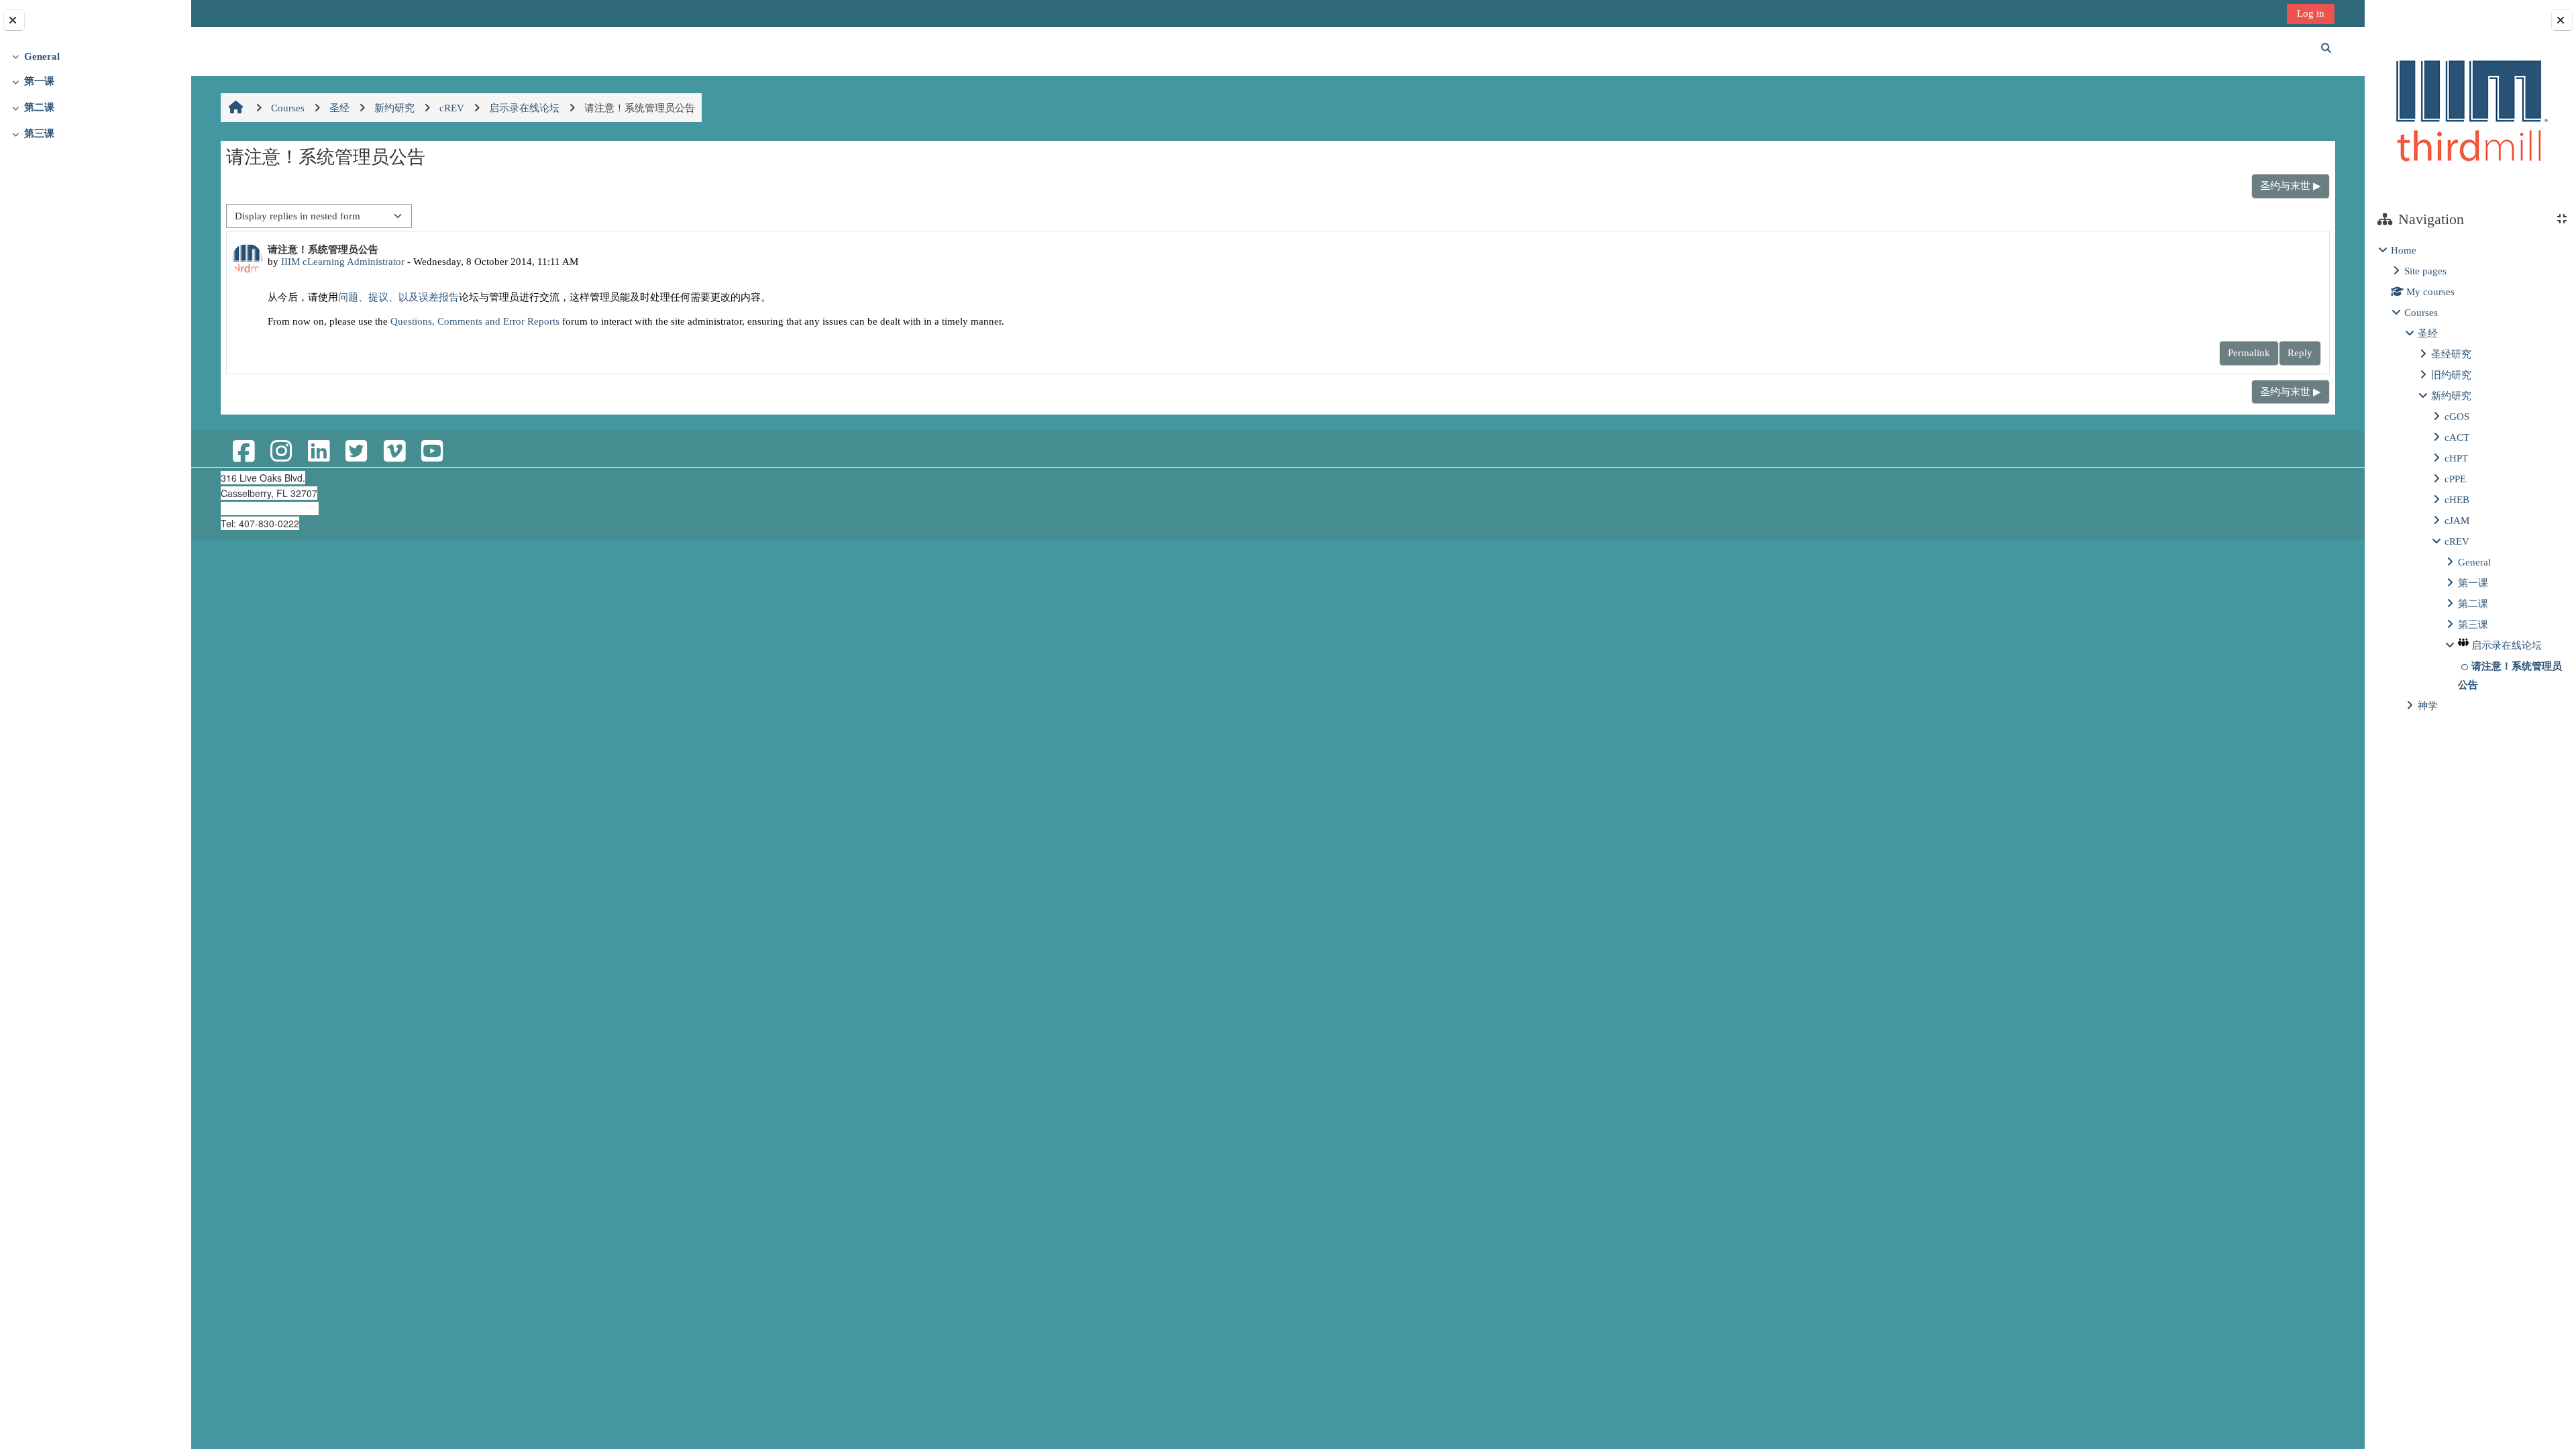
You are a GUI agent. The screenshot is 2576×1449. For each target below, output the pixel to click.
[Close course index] (14, 20)
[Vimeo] (394, 452)
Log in (2311, 13)
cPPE (2455, 479)
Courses (2421, 312)
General (42, 56)
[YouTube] (432, 452)
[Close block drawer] (2562, 20)
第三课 (39, 133)
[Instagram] (281, 452)
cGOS (2457, 416)
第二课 (39, 107)
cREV (2457, 541)
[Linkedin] (319, 452)
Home (2404, 250)
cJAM (2457, 520)
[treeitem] (95, 56)
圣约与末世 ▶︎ (2291, 185)
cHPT (2456, 458)
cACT (2457, 437)
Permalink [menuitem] (2249, 353)
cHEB (2457, 499)
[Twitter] (356, 452)
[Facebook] (243, 452)
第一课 (39, 81)
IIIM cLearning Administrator (343, 261)
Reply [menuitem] (2300, 353)
